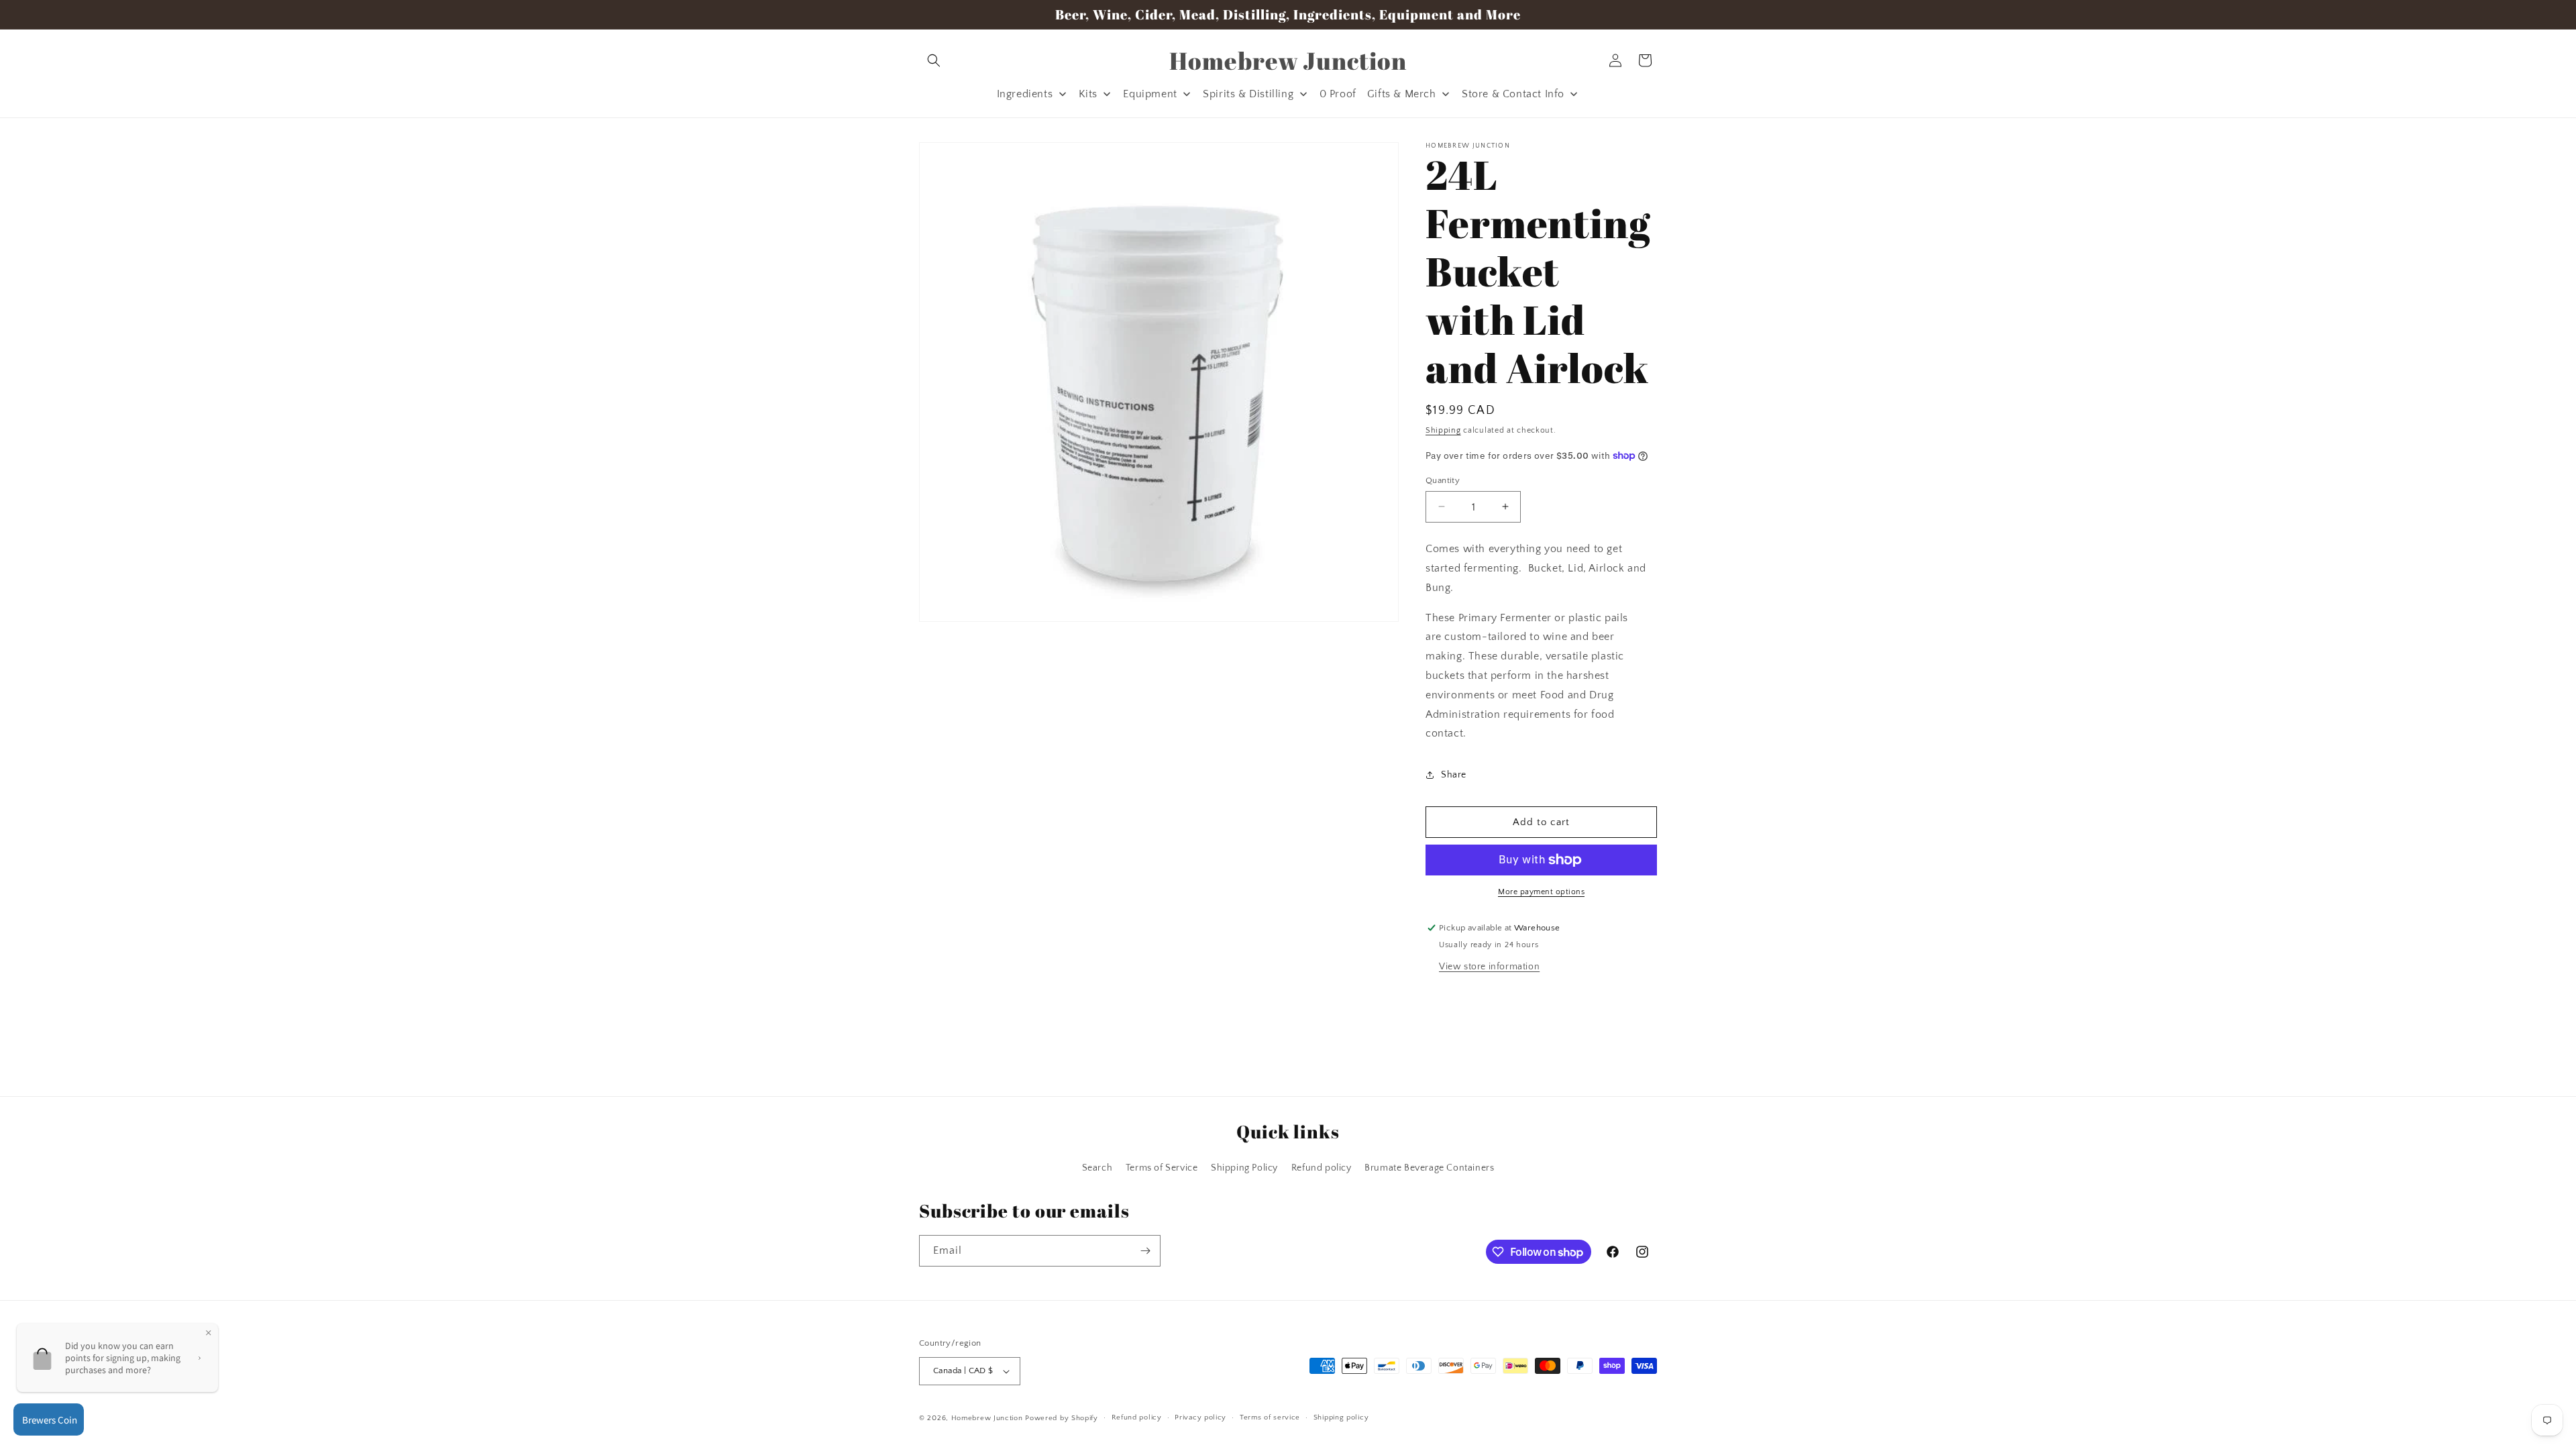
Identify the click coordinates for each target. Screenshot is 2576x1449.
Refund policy (1322, 1168)
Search (1097, 1168)
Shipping (1443, 430)
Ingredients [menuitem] (1025, 94)
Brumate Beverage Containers (1429, 1168)
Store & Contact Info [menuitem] (1513, 94)
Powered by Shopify (1062, 1418)
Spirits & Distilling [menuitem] (1248, 94)
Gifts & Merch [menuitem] (1402, 94)
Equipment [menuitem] (1150, 94)
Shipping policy (1341, 1417)
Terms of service (1270, 1417)
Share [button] (1454, 774)
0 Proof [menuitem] (1338, 94)
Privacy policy (1200, 1417)
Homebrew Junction (987, 1418)
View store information (1489, 967)
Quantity (1443, 480)
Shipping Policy (1244, 1168)
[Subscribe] (1145, 1251)
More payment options (1541, 892)
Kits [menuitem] (1088, 94)
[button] (934, 60)
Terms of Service (1162, 1168)
